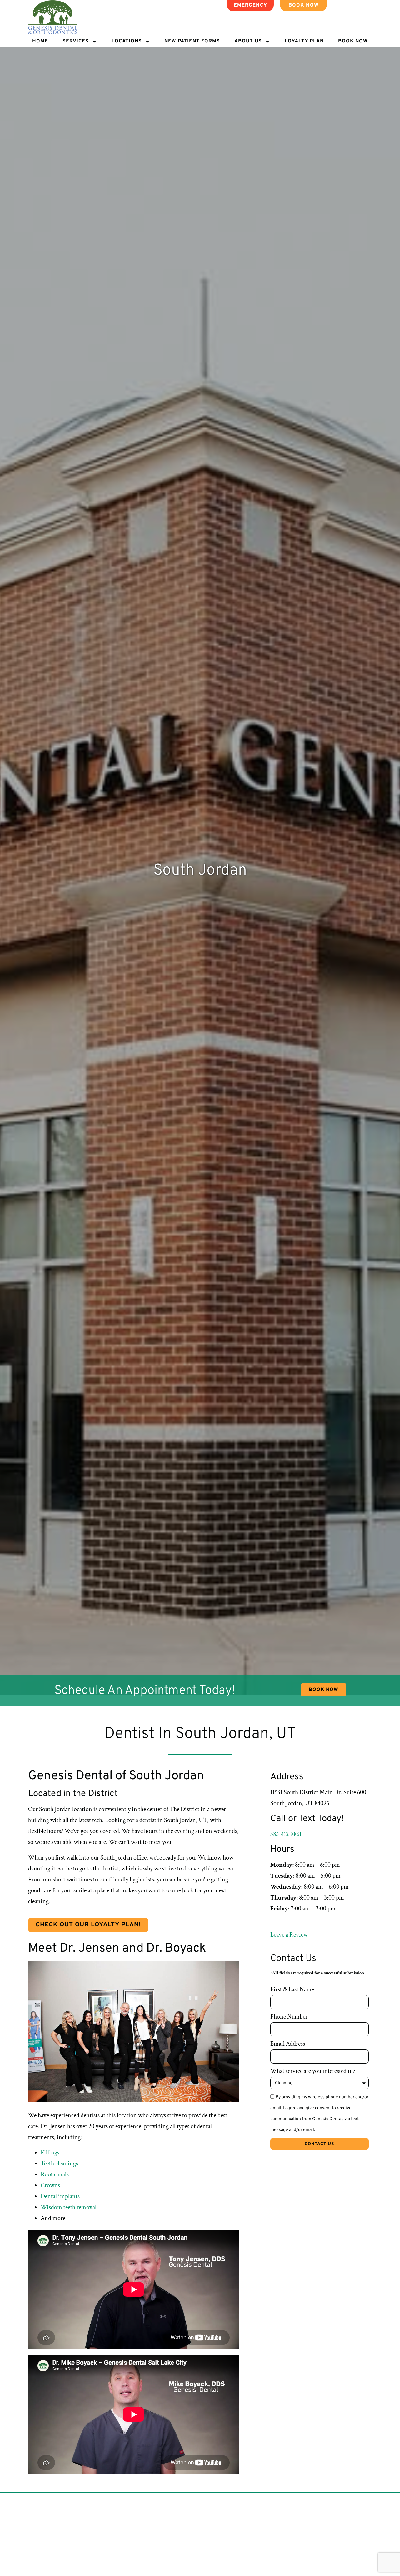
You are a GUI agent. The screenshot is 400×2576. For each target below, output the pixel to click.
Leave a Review (289, 1935)
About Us (248, 41)
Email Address (288, 2044)
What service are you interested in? (313, 2071)
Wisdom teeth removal (69, 2207)
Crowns (50, 2185)
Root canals (55, 2174)
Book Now (353, 41)
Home (40, 41)
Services (76, 41)
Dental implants (60, 2196)
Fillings (50, 2153)
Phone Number (289, 2017)
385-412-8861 (286, 1834)
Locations (127, 41)
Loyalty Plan (304, 41)
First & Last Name (292, 1989)
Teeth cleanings (59, 2164)
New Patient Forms (192, 41)
